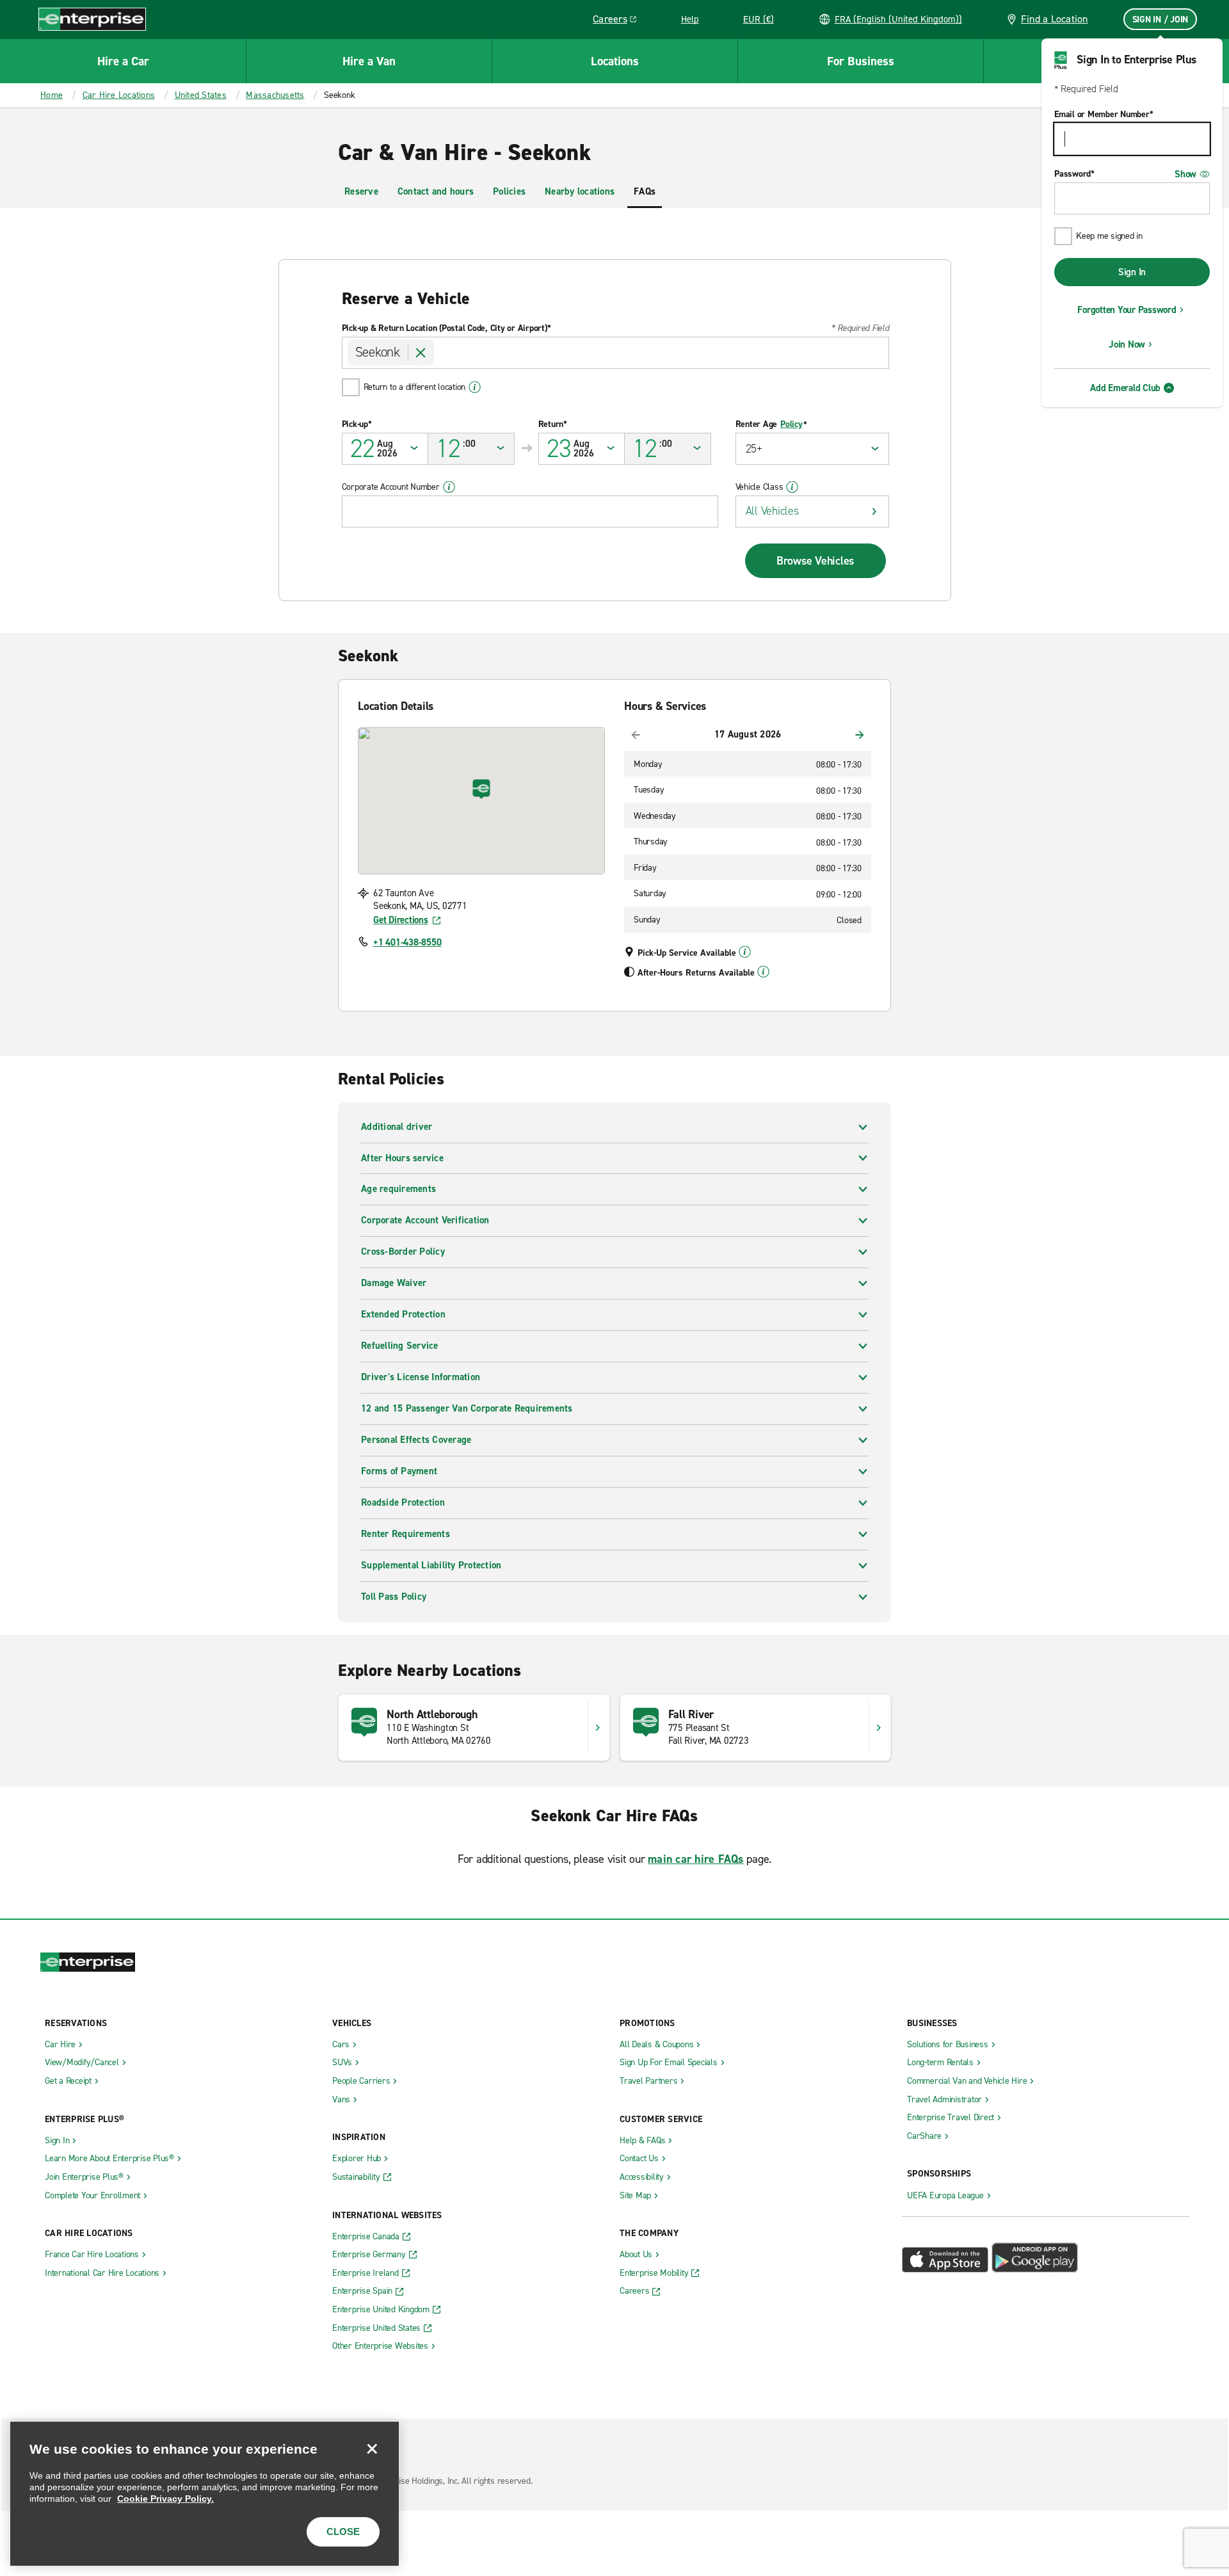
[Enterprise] (92, 19)
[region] (205, 2494)
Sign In (1132, 272)
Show (1185, 174)
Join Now (1127, 344)
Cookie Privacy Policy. (165, 2499)
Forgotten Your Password (1127, 310)
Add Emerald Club (1125, 388)
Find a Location (1055, 19)
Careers (619, 21)
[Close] (372, 2449)
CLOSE (343, 2532)
